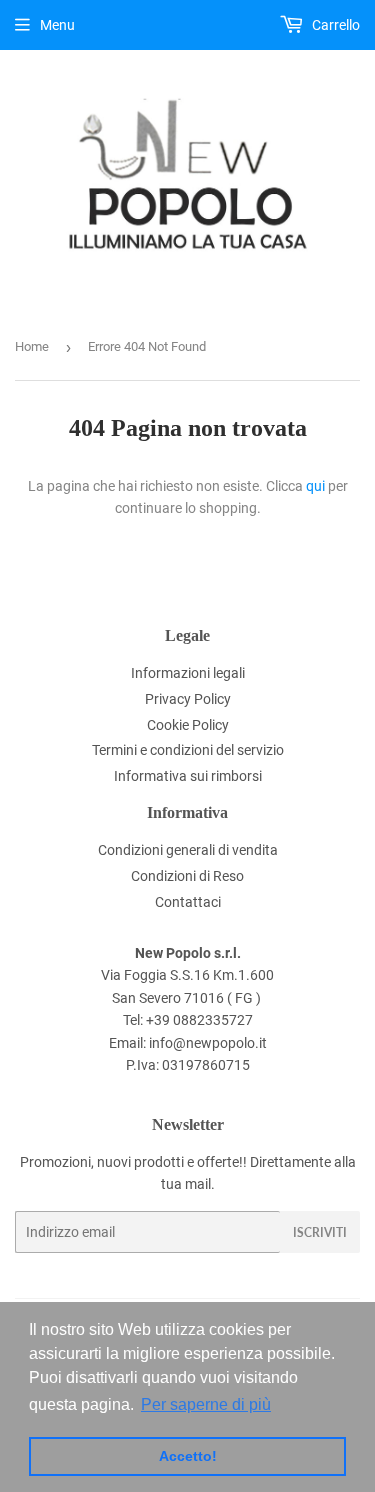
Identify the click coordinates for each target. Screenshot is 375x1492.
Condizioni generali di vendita (188, 850)
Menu (57, 25)
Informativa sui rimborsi (188, 776)
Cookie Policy (188, 725)
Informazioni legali (188, 673)
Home (32, 346)
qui (315, 486)
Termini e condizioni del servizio (188, 750)
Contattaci (188, 902)
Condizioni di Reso (187, 876)
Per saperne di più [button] (206, 1404)
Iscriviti (320, 1232)
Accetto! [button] (188, 1456)
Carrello (334, 25)
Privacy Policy (188, 699)
